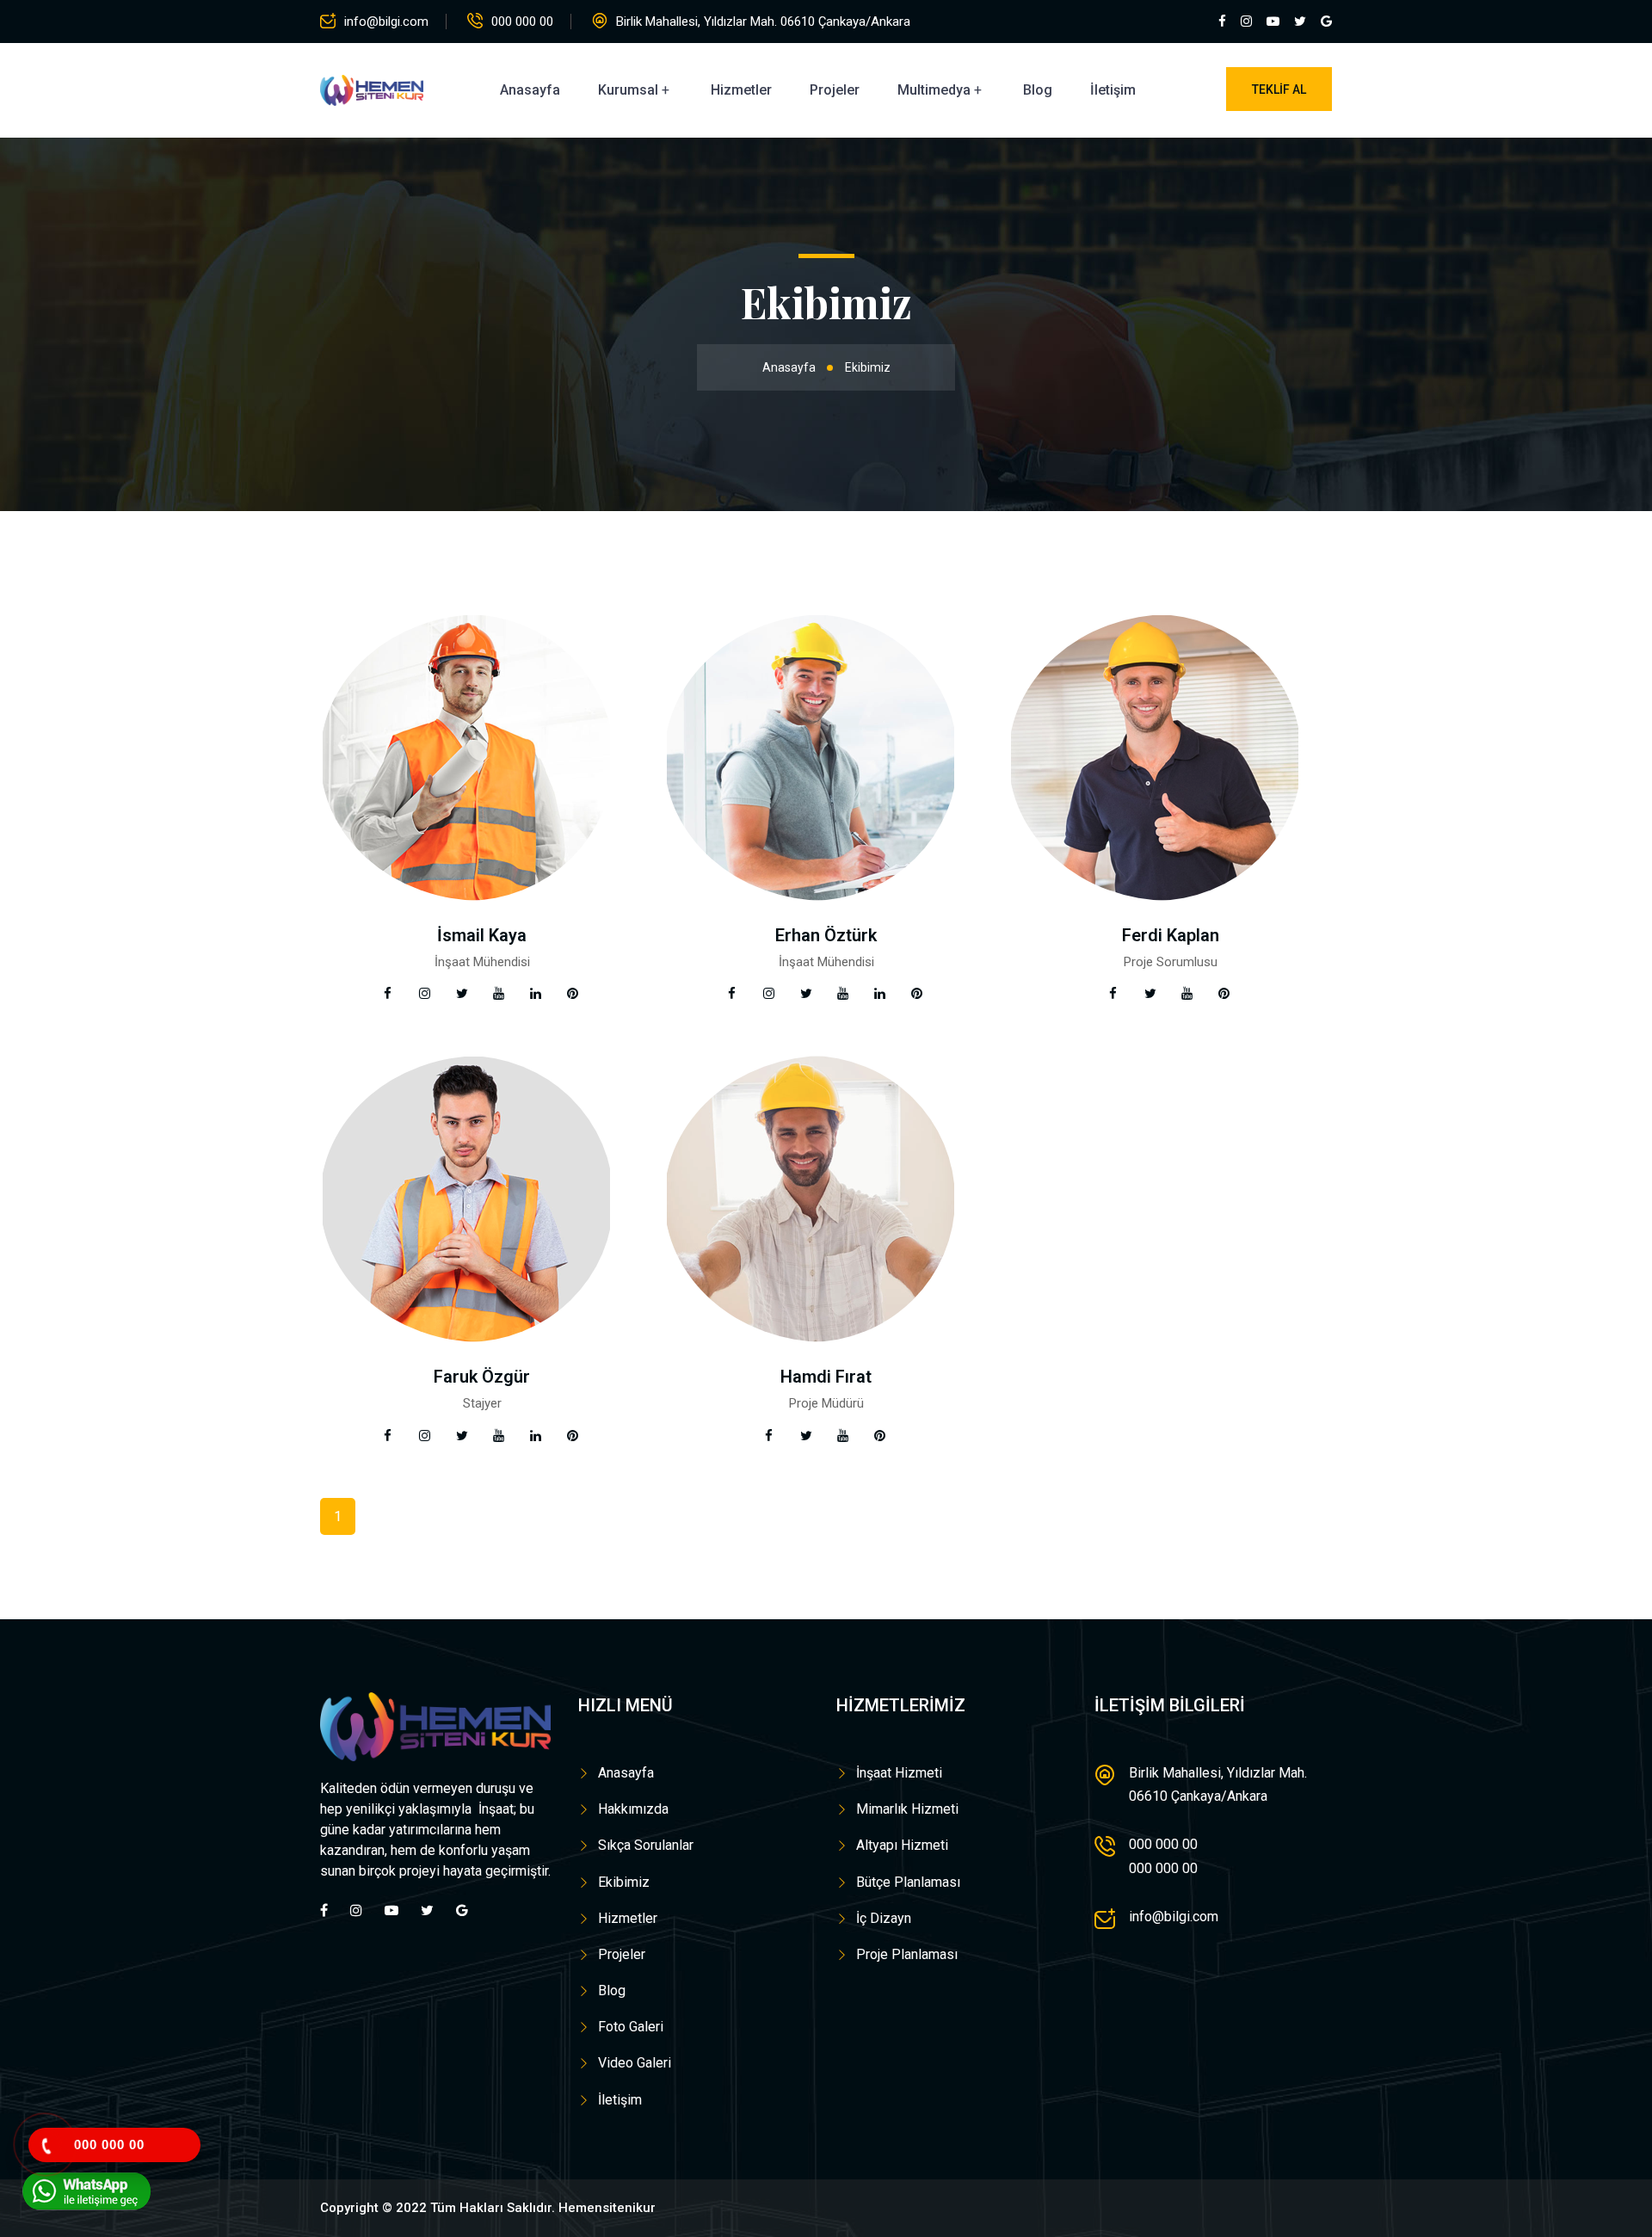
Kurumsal (628, 90)
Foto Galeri (631, 2027)
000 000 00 (522, 22)
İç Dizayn (884, 1918)
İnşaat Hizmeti (899, 1773)
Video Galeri (635, 2063)
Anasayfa (530, 90)
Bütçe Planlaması (908, 1882)
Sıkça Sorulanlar (646, 1845)
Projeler (835, 90)
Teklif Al (1279, 89)
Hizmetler (741, 90)
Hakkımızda (633, 1809)
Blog (1038, 90)
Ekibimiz (624, 1882)
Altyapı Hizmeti (902, 1845)
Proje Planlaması (907, 1954)
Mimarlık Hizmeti (907, 1809)
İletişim (1113, 90)
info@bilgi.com (386, 22)
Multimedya (934, 90)
